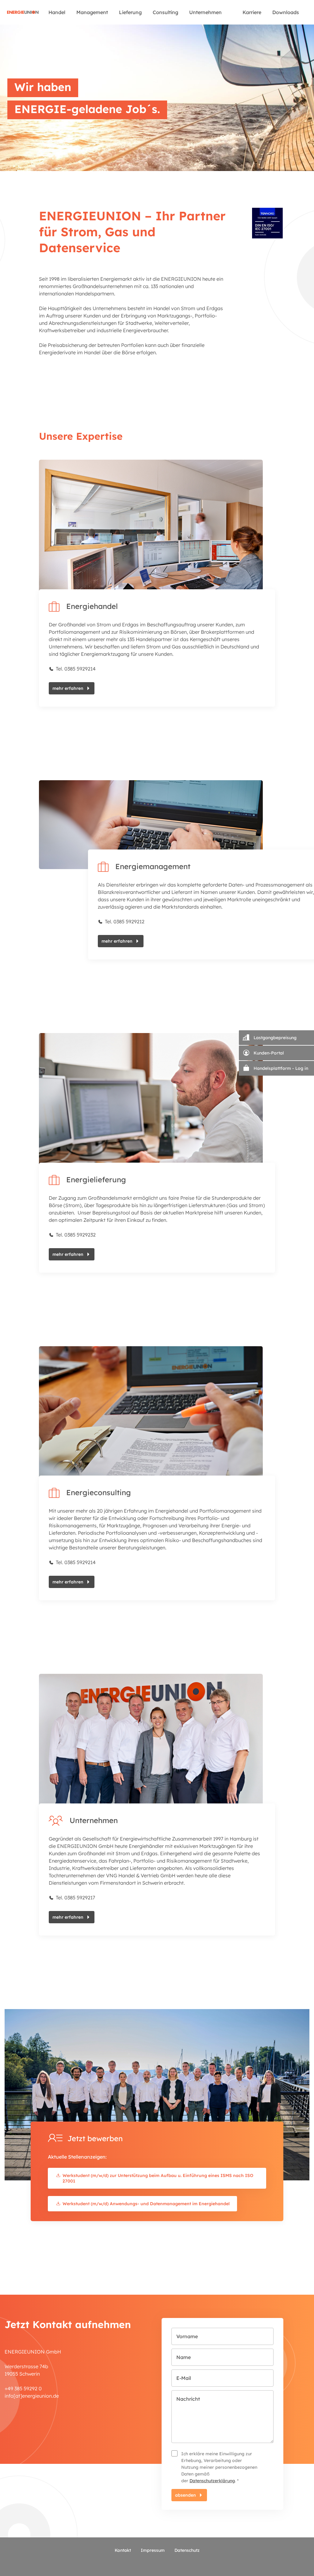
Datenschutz (187, 2550)
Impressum (153, 2550)
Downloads (286, 12)
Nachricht (188, 2399)
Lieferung (130, 12)
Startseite (23, 12)
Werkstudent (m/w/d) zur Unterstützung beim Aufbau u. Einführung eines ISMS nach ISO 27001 (158, 2178)
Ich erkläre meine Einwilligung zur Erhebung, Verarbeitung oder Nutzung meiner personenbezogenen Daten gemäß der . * (219, 2467)
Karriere (252, 12)
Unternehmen (205, 12)
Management (92, 12)
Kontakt (123, 2550)
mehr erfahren (68, 688)
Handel (57, 12)
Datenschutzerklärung (212, 2481)
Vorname (187, 2336)
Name (184, 2357)
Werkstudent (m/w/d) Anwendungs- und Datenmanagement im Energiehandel (146, 2204)
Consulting (165, 12)
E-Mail (184, 2378)
